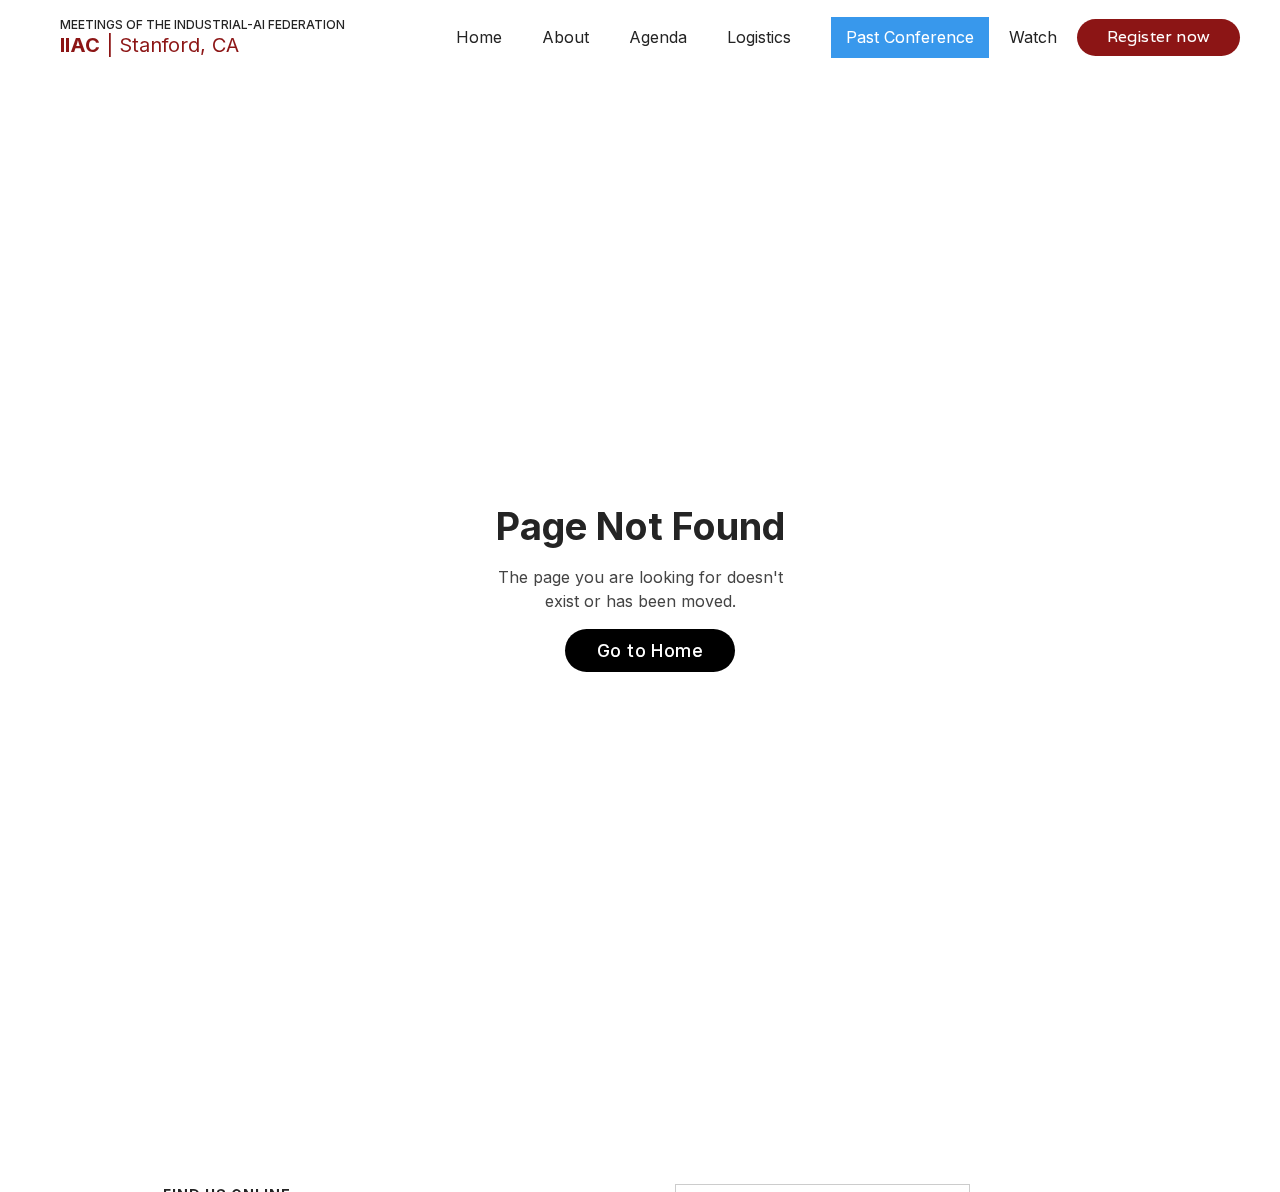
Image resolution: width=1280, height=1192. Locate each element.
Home (479, 37)
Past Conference (910, 37)
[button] (565, 37)
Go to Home (650, 650)
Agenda (658, 37)
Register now (1158, 36)
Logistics (759, 37)
